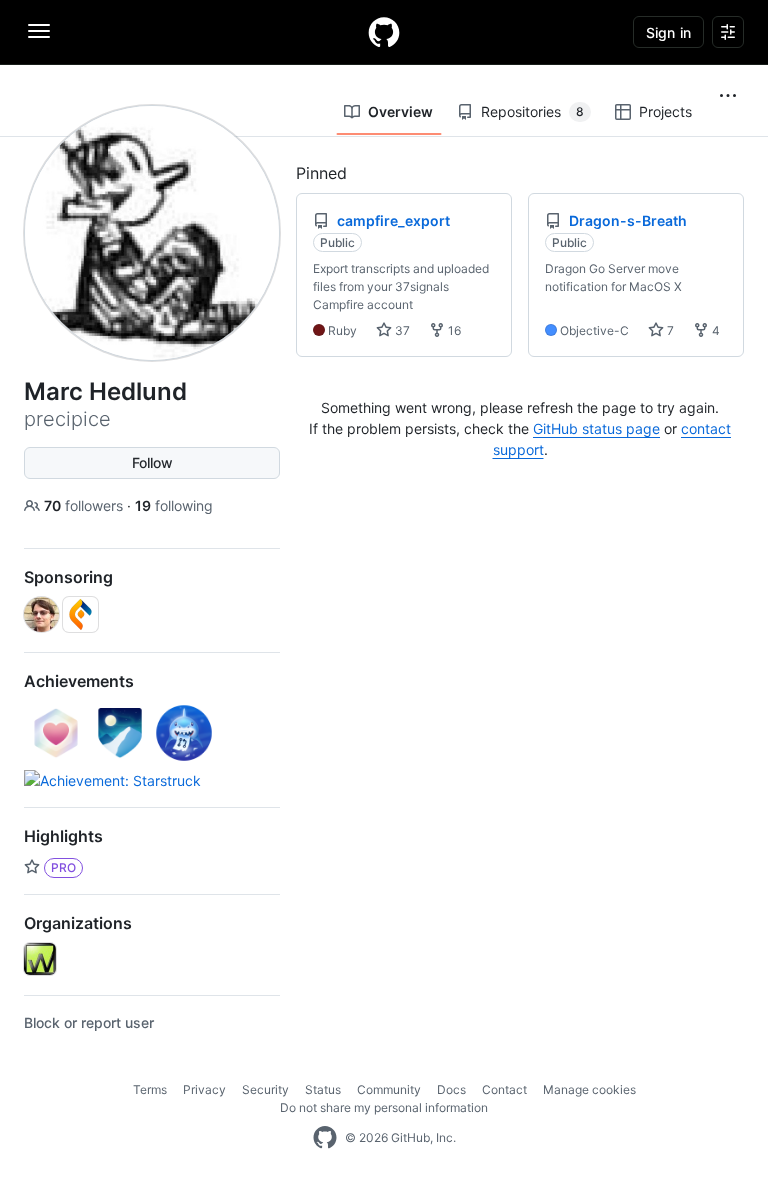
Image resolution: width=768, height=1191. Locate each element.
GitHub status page (596, 428)
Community (389, 1089)
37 (401, 330)
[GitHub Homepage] (325, 1138)
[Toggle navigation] (39, 31)
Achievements (79, 681)
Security (265, 1089)
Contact (504, 1089)
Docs (451, 1089)
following (174, 505)
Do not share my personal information (384, 1107)
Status (323, 1089)
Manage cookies (589, 1089)
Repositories (532, 111)
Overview (400, 111)
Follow (152, 462)
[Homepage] (384, 32)
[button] (728, 96)
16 (453, 330)
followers (85, 505)
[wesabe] (40, 959)
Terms (150, 1089)
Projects (665, 111)
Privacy (204, 1089)
